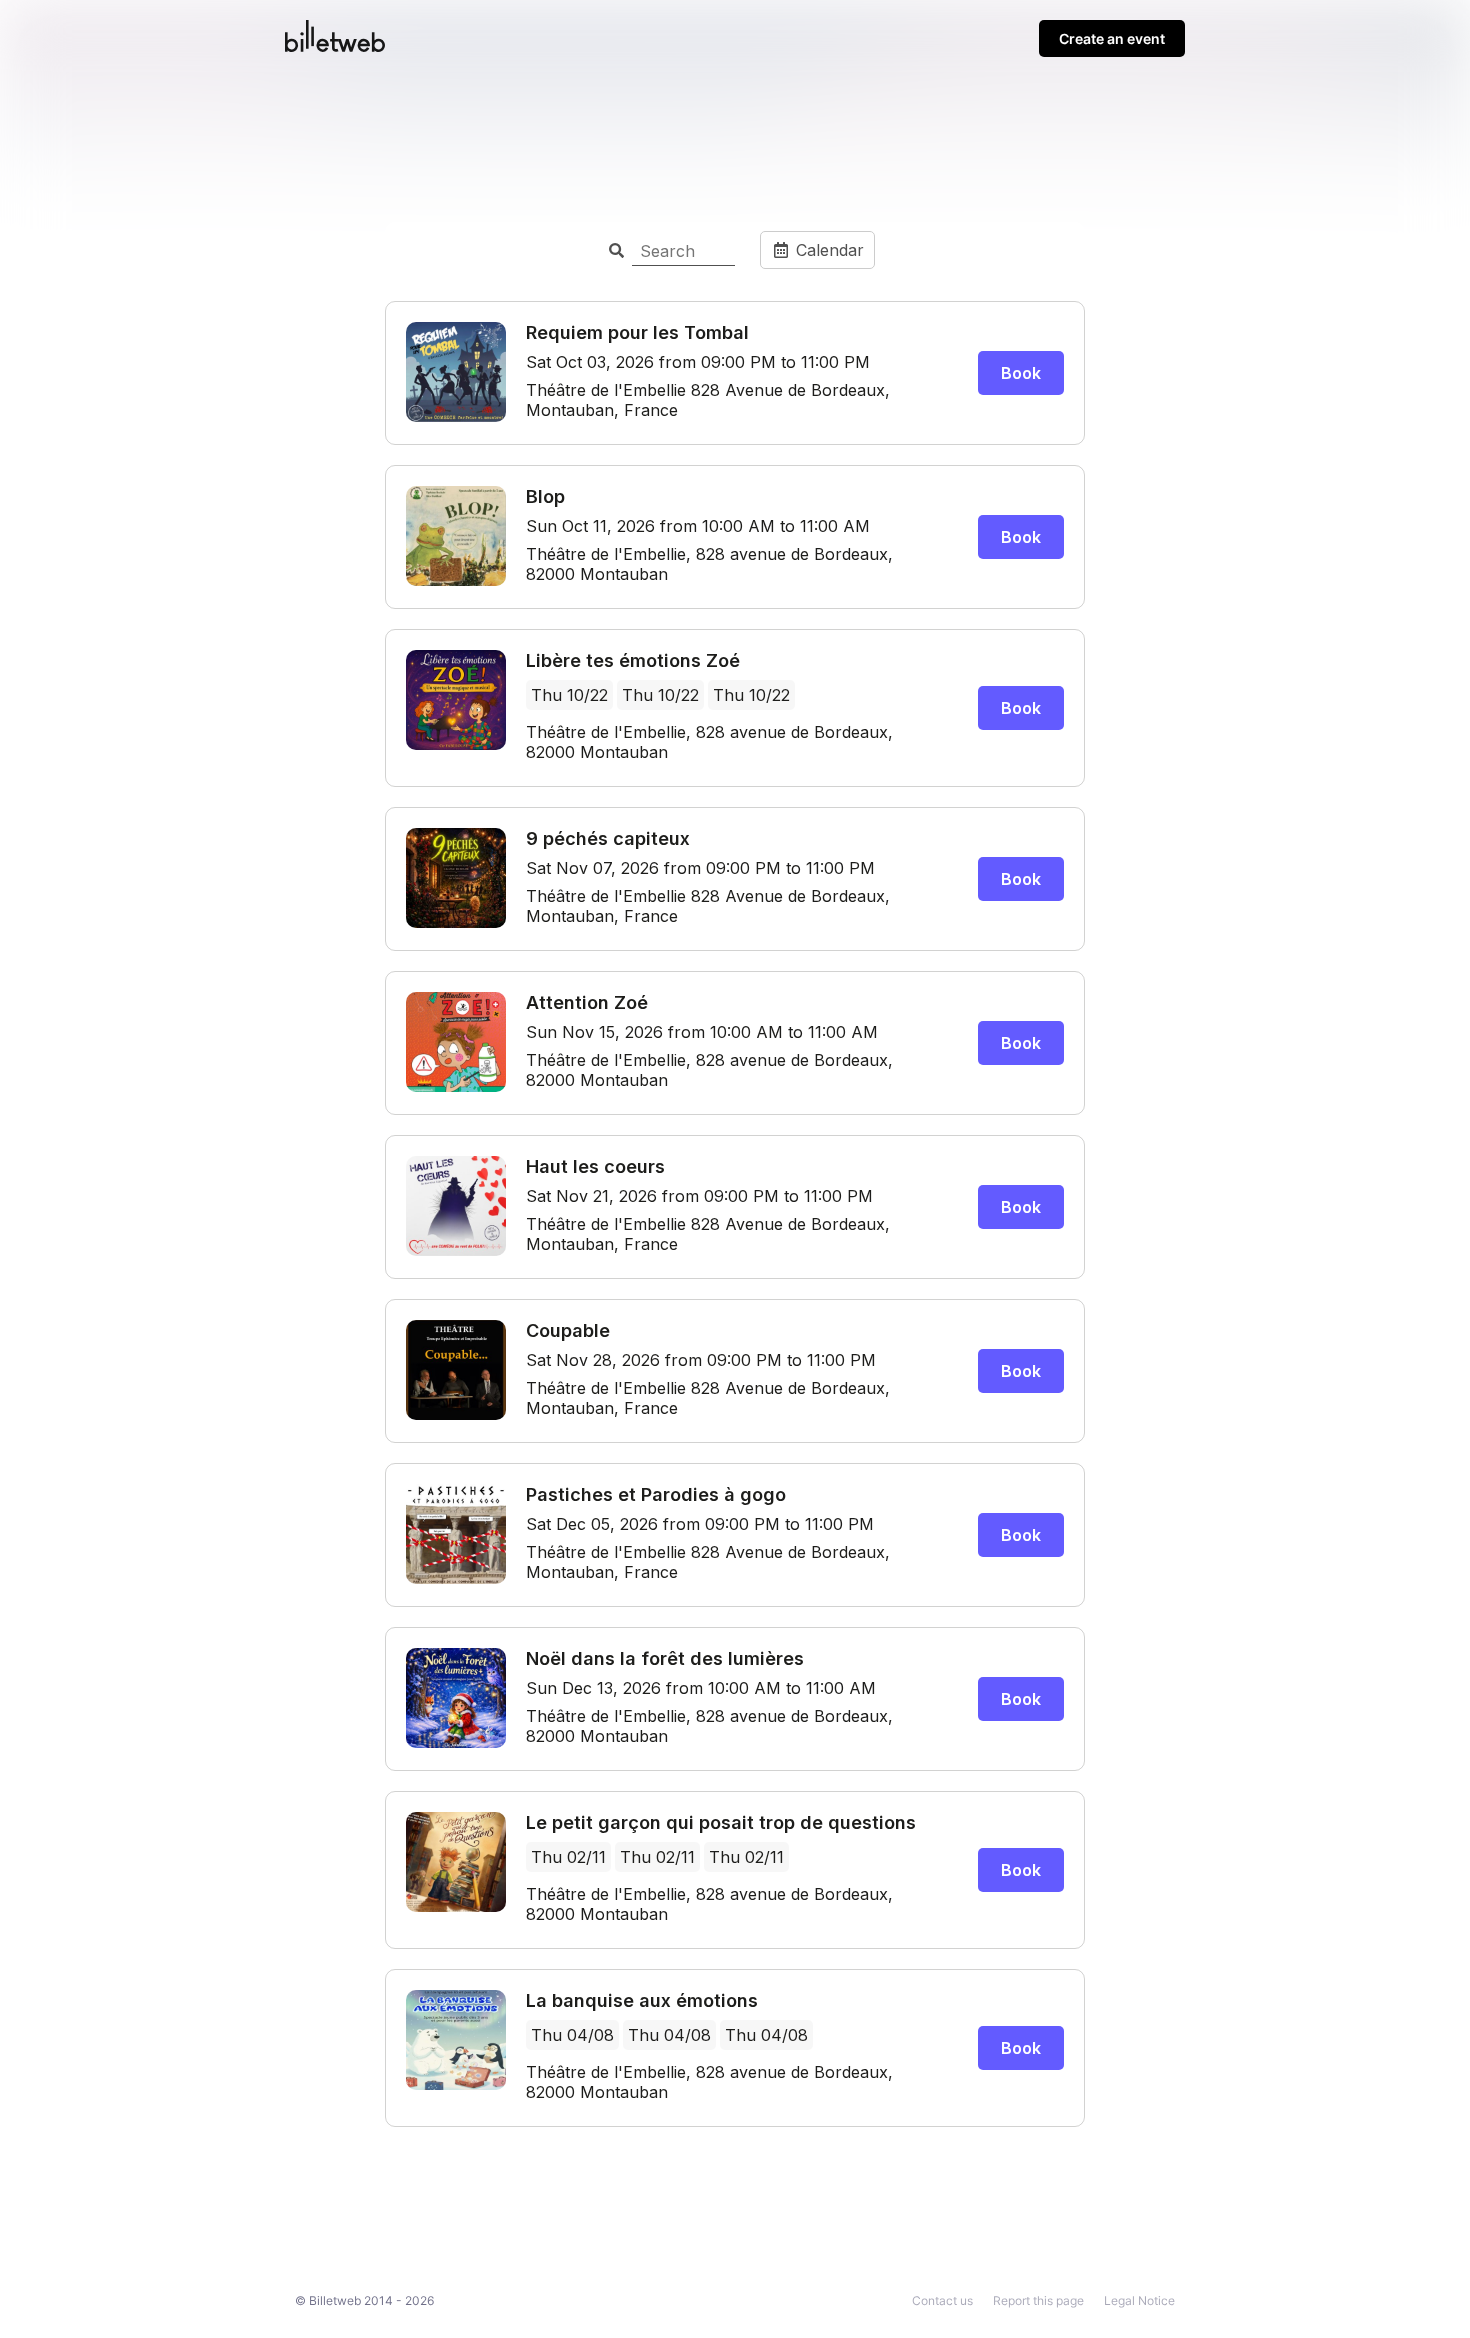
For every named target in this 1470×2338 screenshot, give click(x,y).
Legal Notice (1139, 2300)
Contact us (942, 2300)
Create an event (1112, 38)
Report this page (1038, 2300)
